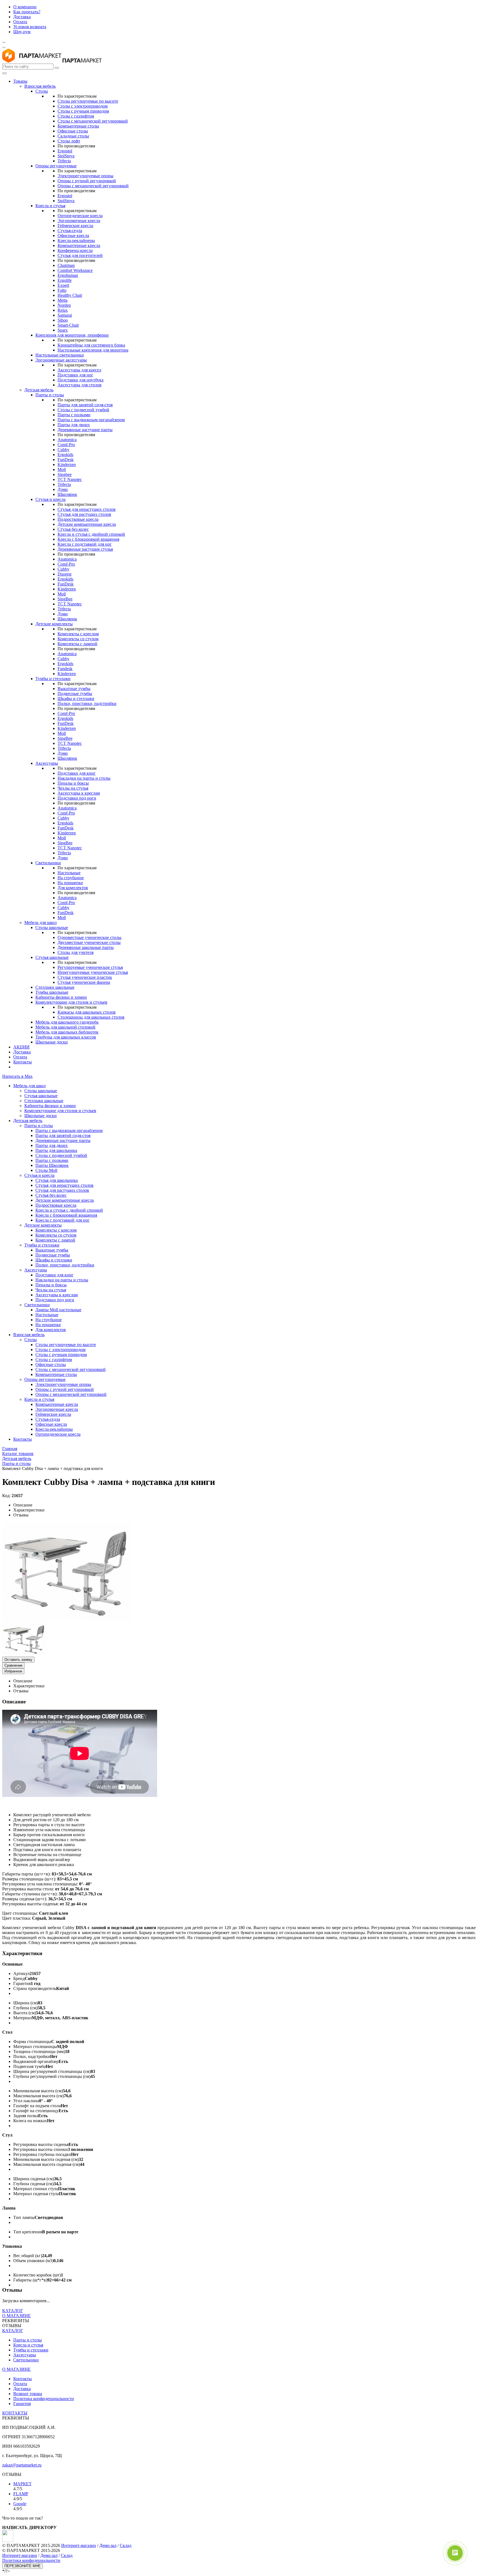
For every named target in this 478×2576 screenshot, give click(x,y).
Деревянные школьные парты (86, 947)
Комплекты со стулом (78, 639)
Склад (126, 2545)
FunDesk (66, 460)
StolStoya (66, 156)
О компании (25, 7)
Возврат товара (28, 2394)
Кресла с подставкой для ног (85, 544)
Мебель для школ (41, 923)
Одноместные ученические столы (89, 937)
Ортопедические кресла (80, 216)
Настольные (69, 873)
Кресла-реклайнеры (76, 240)
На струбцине (71, 878)
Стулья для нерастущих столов (87, 509)
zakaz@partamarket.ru (22, 2465)
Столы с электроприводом (83, 106)
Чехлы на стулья (73, 788)
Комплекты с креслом (78, 634)
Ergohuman (68, 275)
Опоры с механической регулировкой (93, 186)
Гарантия (22, 2404)
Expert (63, 285)
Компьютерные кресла (79, 245)
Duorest (64, 574)
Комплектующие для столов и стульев (71, 1002)
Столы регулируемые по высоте (88, 101)
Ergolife (65, 280)
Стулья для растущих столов (84, 514)
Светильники (48, 863)
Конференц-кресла (75, 250)
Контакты (23, 1062)
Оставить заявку (18, 1660)
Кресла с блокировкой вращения (88, 539)
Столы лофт (69, 141)
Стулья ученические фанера (84, 982)
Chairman (66, 265)
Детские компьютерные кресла (87, 524)
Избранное (13, 1671)
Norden (64, 305)
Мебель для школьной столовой (65, 1027)
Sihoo (63, 320)
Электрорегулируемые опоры (85, 176)
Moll (62, 469)
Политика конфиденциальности (44, 2399)
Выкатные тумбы (74, 689)
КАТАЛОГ (13, 2311)
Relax (63, 310)
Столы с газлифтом (76, 116)
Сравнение (13, 1665)
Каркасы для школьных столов (87, 1012)
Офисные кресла (73, 236)
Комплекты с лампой (77, 644)
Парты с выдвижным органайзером (91, 420)
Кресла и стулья (50, 206)
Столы (42, 91)
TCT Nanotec (70, 479)
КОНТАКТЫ (15, 2413)
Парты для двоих (74, 425)
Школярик (67, 494)
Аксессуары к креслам (79, 793)
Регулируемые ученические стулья (90, 967)
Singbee (65, 474)
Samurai (65, 315)
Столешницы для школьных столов (91, 1017)
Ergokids (65, 455)
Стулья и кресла (50, 499)
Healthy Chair (70, 295)
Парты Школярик (52, 1165)
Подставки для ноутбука (80, 380)
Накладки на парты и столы (84, 778)
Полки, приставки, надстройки (87, 703)
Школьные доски (52, 1042)
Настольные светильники (60, 355)
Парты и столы (50, 395)
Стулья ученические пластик (85, 977)
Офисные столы (73, 131)
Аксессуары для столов (80, 385)
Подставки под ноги (77, 798)
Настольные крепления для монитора (93, 350)
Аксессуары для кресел (79, 370)
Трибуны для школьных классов (66, 1037)
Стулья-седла (70, 231)
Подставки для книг (77, 773)
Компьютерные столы (78, 126)
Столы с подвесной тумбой (83, 410)
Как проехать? (27, 12)
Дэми (63, 489)
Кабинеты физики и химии (61, 997)
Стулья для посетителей (80, 255)
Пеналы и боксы (73, 783)
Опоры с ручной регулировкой (87, 181)
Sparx (63, 330)
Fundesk (65, 669)
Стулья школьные (52, 957)
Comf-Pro (66, 445)
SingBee (65, 599)
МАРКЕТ (22, 2484)
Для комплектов (73, 888)
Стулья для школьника (57, 1180)
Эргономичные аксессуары (61, 360)
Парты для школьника (56, 1150)
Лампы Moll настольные (58, 1310)
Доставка (22, 17)
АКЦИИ (21, 1047)
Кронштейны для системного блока (91, 345)
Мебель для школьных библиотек (67, 1032)
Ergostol (65, 151)
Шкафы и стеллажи (76, 698)
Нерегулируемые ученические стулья (93, 972)
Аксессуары (47, 763)
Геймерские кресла (75, 226)
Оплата (20, 22)
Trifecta (64, 161)
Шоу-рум (22, 32)
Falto (62, 290)
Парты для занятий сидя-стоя (85, 405)
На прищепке (70, 883)
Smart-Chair (68, 325)
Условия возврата (30, 27)
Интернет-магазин (79, 2545)
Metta (63, 300)
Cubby (63, 450)
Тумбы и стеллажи (53, 679)
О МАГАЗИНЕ (16, 2316)
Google (20, 2504)
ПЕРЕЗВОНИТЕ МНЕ (23, 2566)
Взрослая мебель (40, 86)
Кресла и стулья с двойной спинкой (91, 534)
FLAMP (21, 2494)
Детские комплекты (54, 624)
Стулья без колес (73, 529)
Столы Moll (46, 1170)
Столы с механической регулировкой (93, 121)
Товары (20, 81)
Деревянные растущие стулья (85, 549)
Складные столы (73, 136)
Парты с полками (74, 415)
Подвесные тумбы (75, 694)
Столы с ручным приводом (83, 111)
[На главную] (32, 61)
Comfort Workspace (75, 270)
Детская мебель (39, 390)
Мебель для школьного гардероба (67, 1022)
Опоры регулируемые (56, 166)
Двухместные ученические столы (89, 942)
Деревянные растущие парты (85, 430)
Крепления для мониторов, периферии (72, 335)
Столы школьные (52, 927)
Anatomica (67, 440)
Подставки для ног (75, 375)
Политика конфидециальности (31, 2560)
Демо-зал (108, 2545)
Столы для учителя (76, 952)
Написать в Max (17, 1076)
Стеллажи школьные (55, 987)
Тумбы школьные (52, 992)
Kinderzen (67, 465)
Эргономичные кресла (79, 221)
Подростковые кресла (78, 519)
